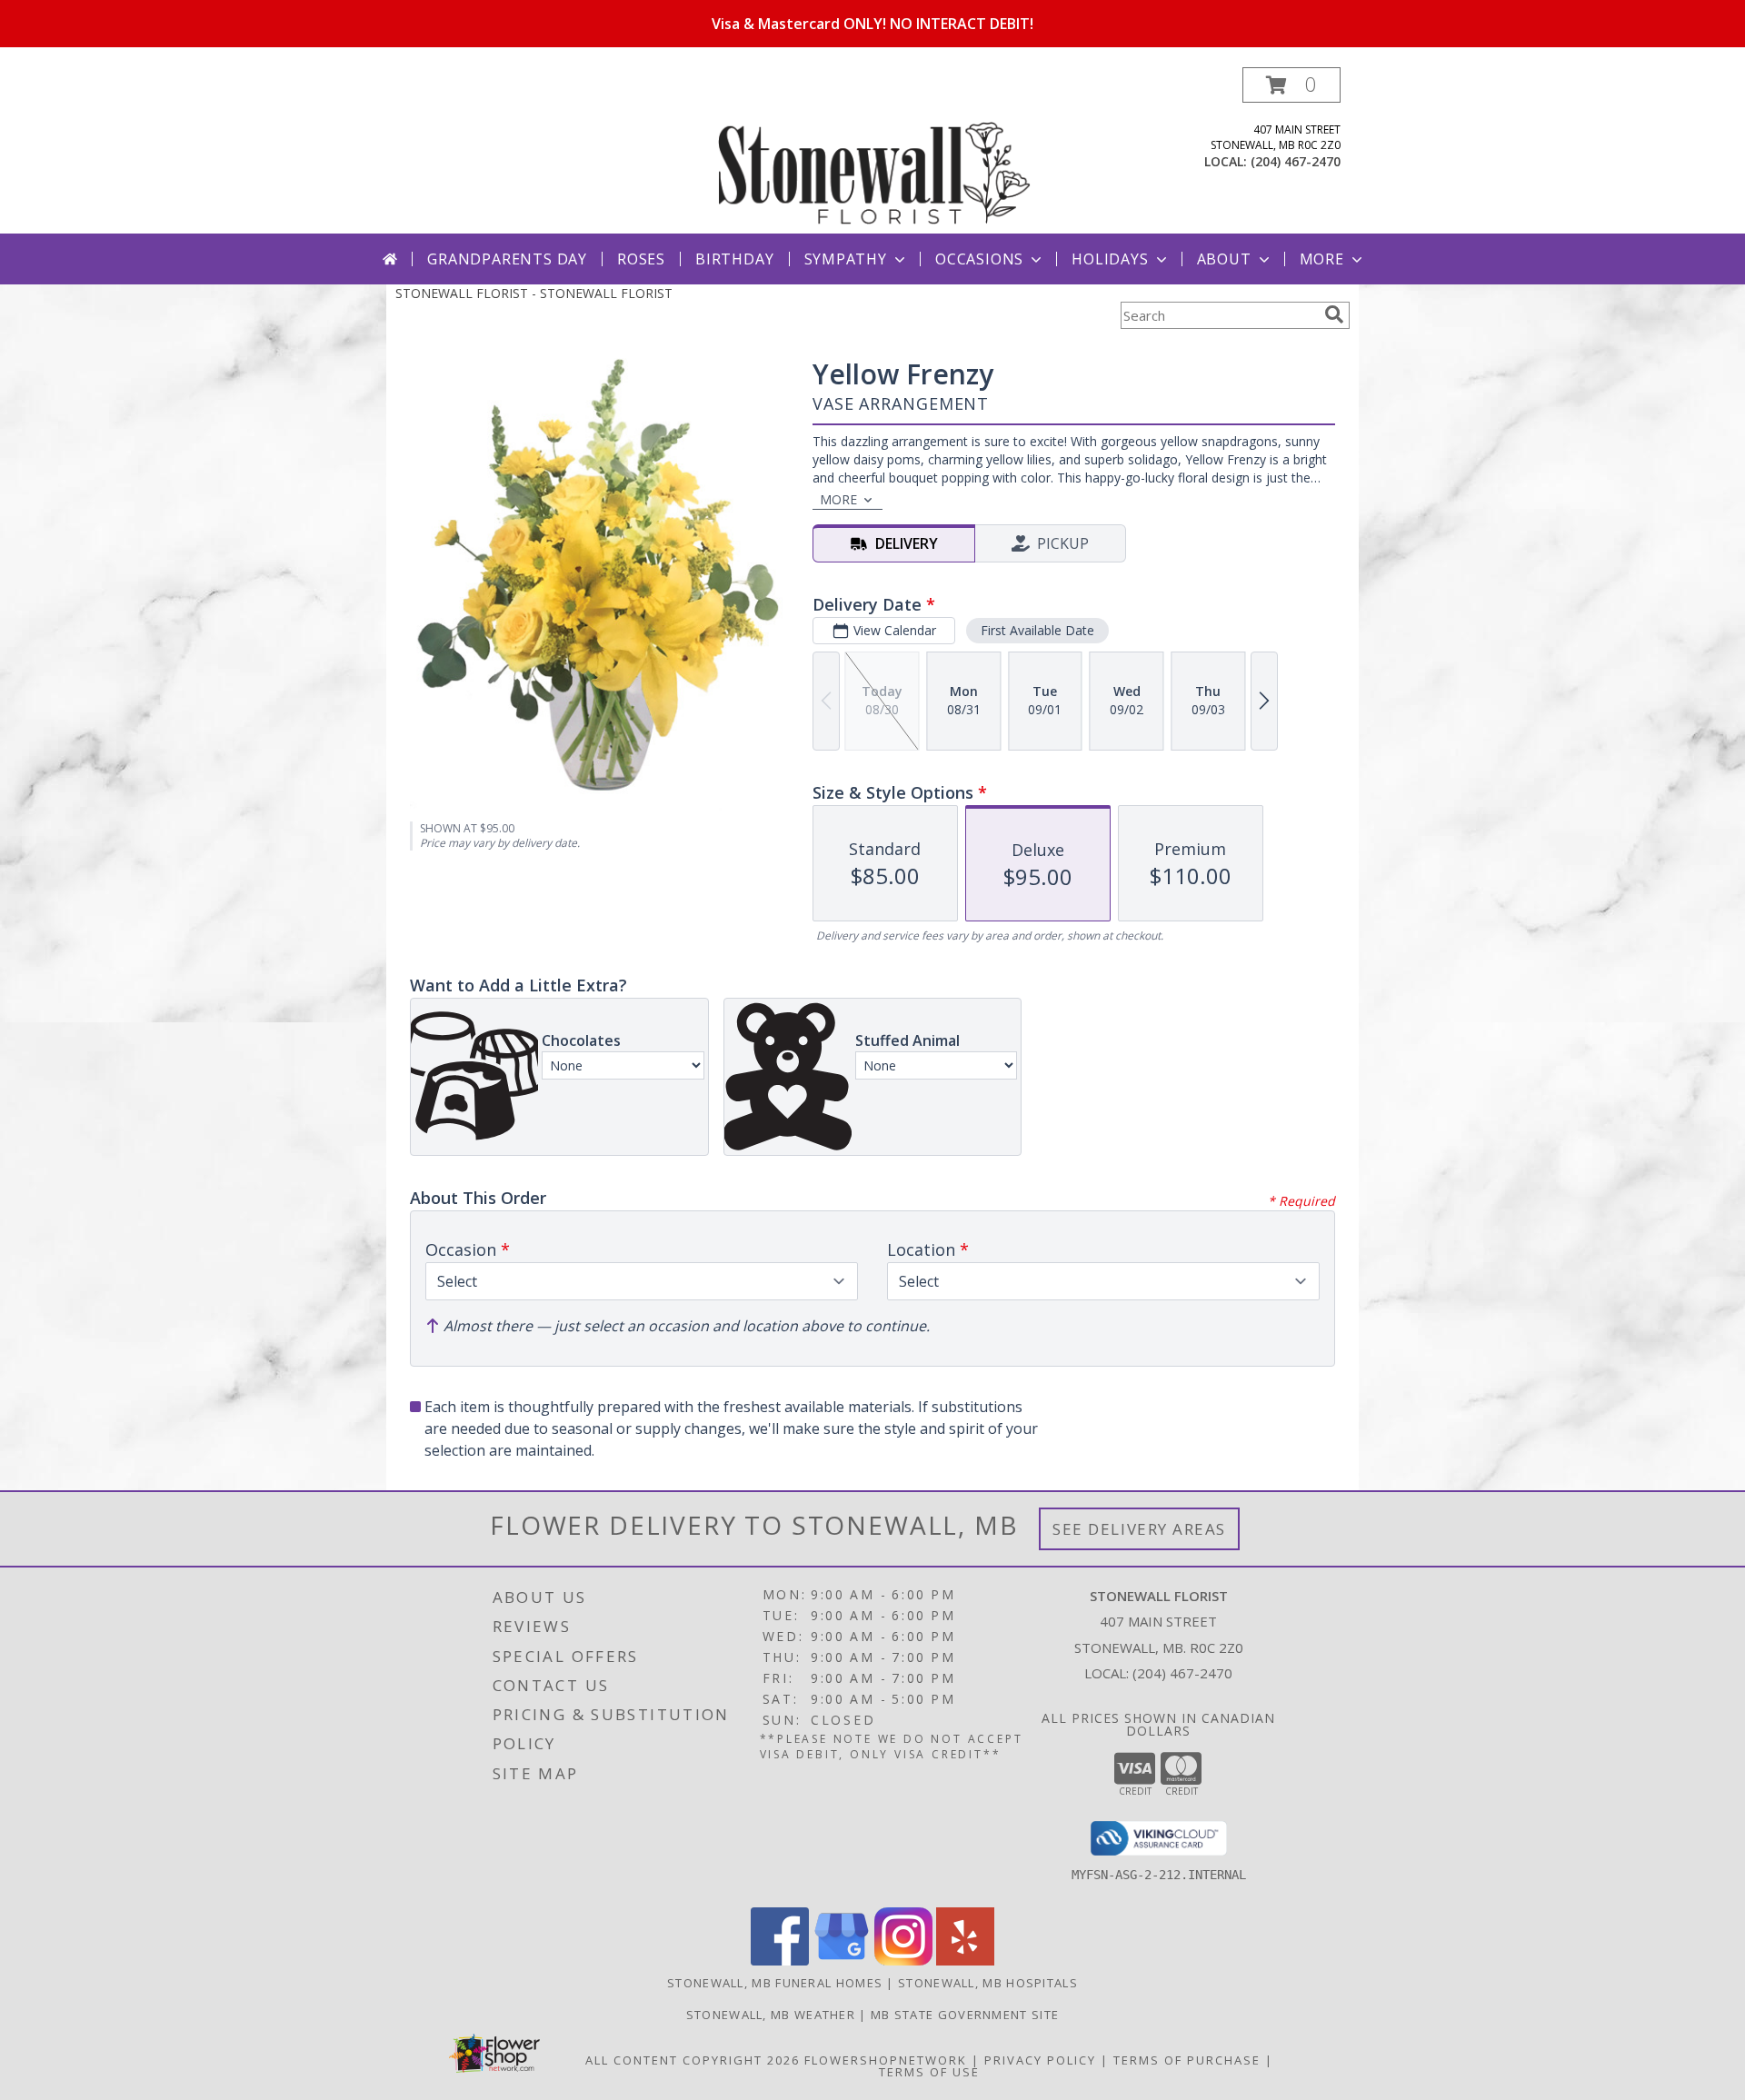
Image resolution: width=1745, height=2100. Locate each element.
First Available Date (1037, 630)
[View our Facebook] (780, 1961)
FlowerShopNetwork (886, 2060)
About (1224, 259)
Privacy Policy (1040, 2060)
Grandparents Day (507, 259)
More (1322, 259)
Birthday (734, 259)
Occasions (979, 259)
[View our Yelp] (965, 1961)
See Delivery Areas (1139, 1529)
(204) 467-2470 (1296, 161)
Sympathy (846, 259)
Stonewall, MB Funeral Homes (775, 1983)
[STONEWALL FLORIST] (874, 150)
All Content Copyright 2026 (693, 2060)
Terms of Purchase (1187, 2060)
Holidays (1110, 259)
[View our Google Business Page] (842, 1961)
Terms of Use (929, 2072)
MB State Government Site (965, 2015)
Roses (641, 259)
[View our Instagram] (903, 1961)
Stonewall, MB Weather (771, 2015)
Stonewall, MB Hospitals (988, 1983)
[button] (1291, 85)
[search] (1334, 314)
